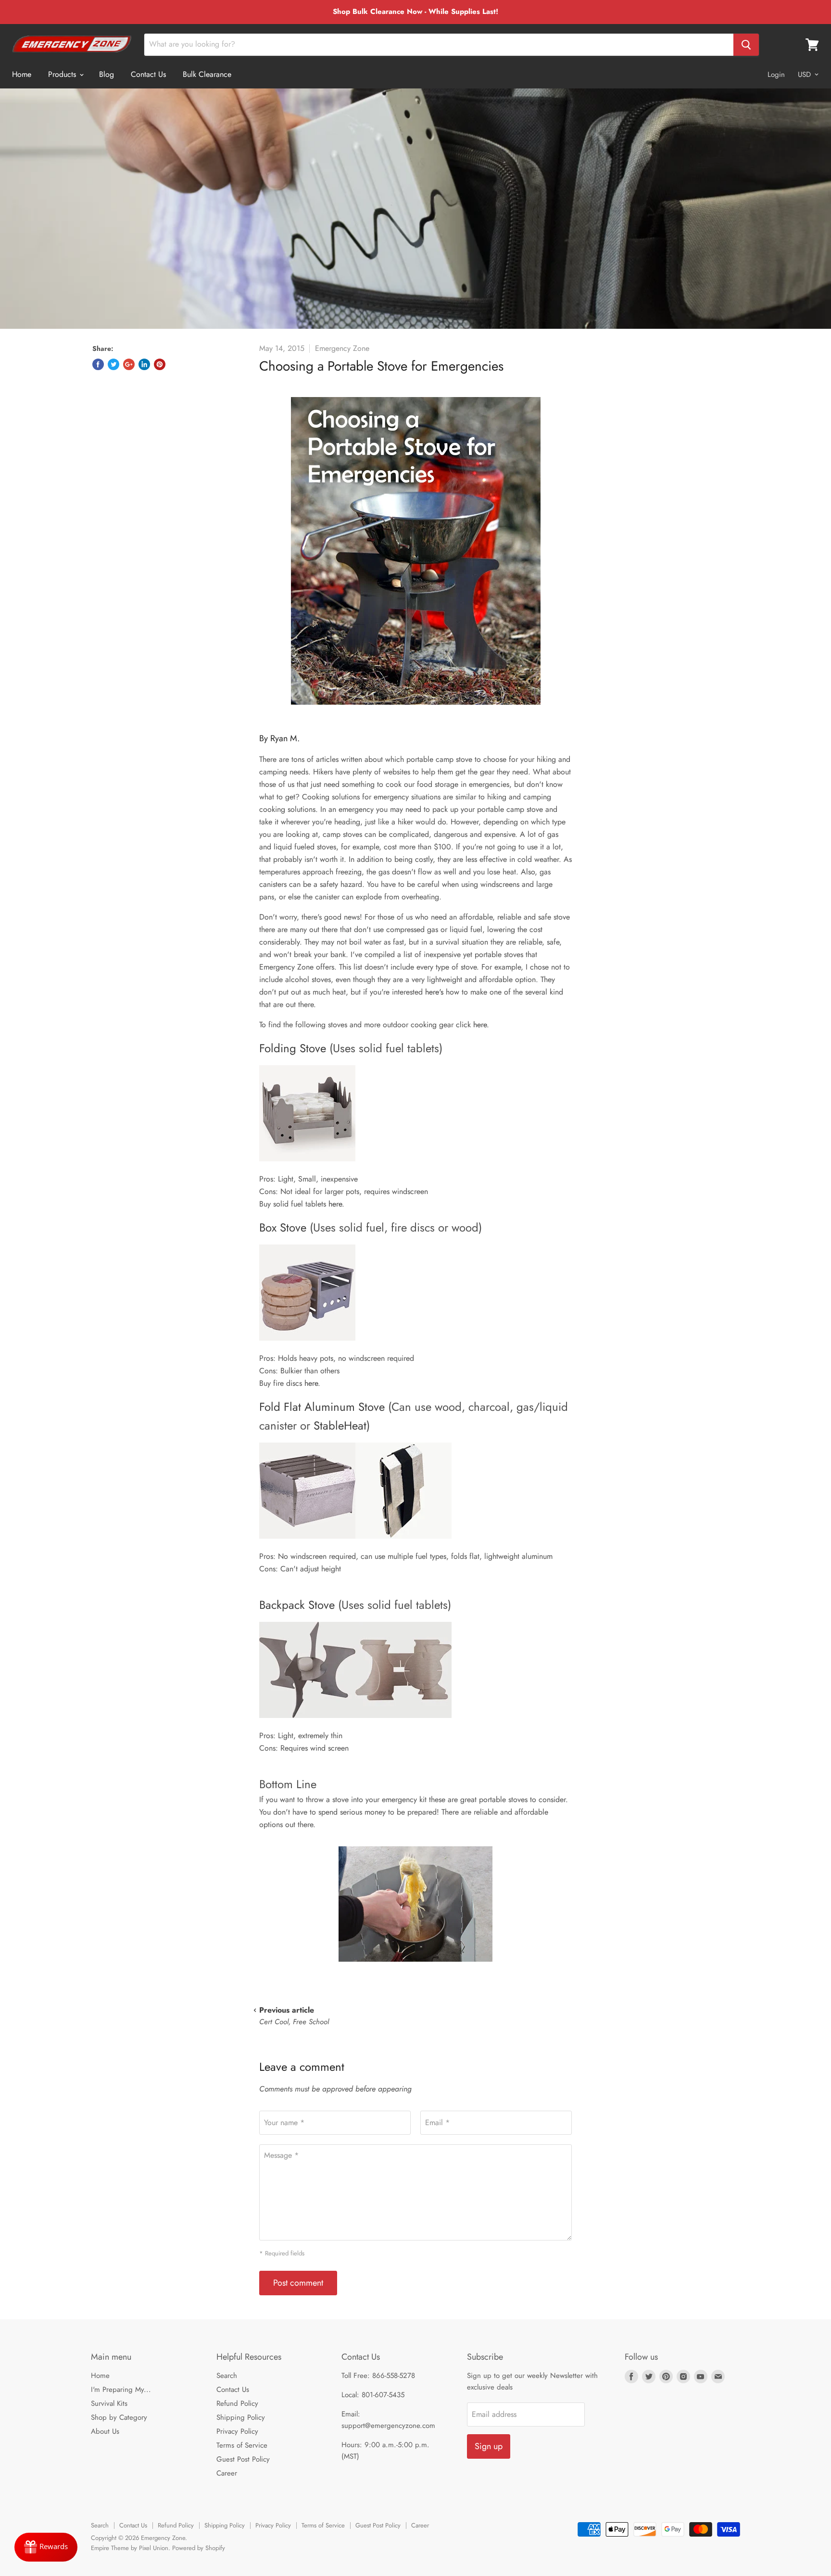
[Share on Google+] (129, 364)
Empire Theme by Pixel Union (130, 2548)
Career (227, 2473)
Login (776, 75)
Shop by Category (119, 2417)
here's (434, 992)
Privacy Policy (237, 2431)
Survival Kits (109, 2403)
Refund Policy (237, 2403)
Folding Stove (293, 1048)
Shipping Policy (241, 2417)
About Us (105, 2431)
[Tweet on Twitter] (113, 364)
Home (22, 74)
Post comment (298, 2283)
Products (63, 74)
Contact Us (148, 74)
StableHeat (340, 1425)
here (480, 1025)
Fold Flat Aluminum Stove (322, 1407)
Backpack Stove (297, 1605)
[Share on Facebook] (98, 364)
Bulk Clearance (207, 74)
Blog (107, 74)
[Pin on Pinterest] (160, 364)
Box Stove (283, 1227)
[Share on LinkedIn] (144, 364)
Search (227, 2376)
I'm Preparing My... (121, 2389)
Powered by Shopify (199, 2548)
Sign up (489, 2446)
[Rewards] (46, 2547)
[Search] (746, 45)
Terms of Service (242, 2445)
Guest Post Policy (243, 2459)
